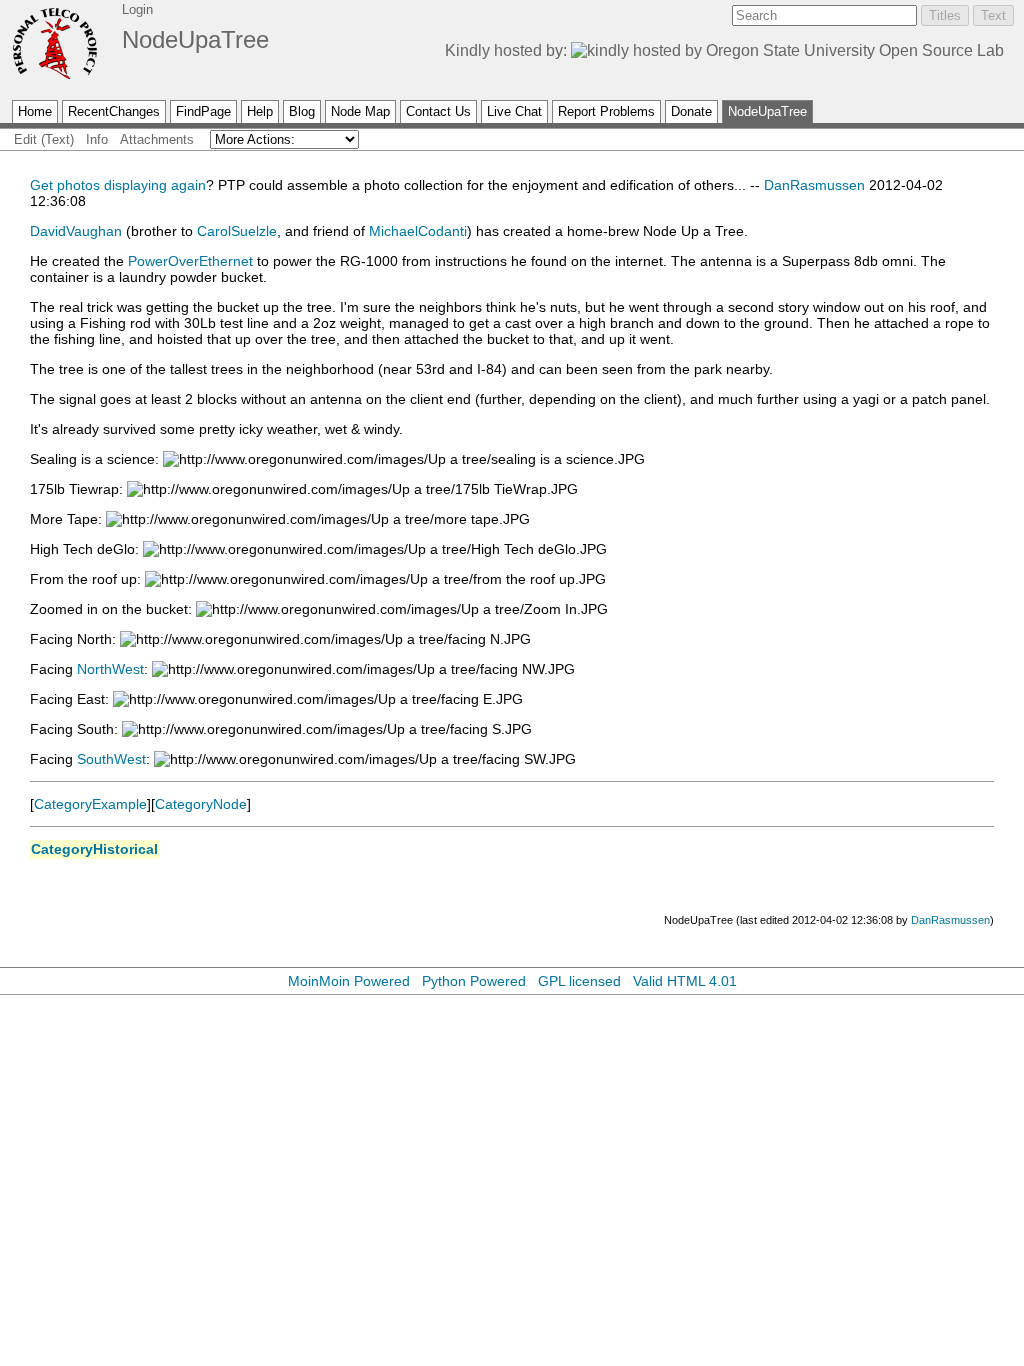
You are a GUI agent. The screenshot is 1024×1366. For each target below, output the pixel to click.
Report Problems (606, 111)
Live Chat (514, 111)
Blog (302, 111)
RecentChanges (114, 111)
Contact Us (438, 111)
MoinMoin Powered (349, 981)
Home (35, 111)
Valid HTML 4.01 (685, 981)
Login (137, 9)
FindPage (203, 111)
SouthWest (111, 759)
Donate (691, 111)
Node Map (360, 111)
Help (260, 111)
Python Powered (474, 981)
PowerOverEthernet (190, 261)
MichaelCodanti (418, 231)
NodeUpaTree (195, 39)
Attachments (157, 139)
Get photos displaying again (118, 185)
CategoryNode (201, 804)
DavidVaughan (76, 231)
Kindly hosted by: (508, 50)
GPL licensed (579, 981)
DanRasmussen (814, 185)
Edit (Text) (44, 139)
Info (97, 139)
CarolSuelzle (237, 231)
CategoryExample (90, 804)
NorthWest (110, 669)
